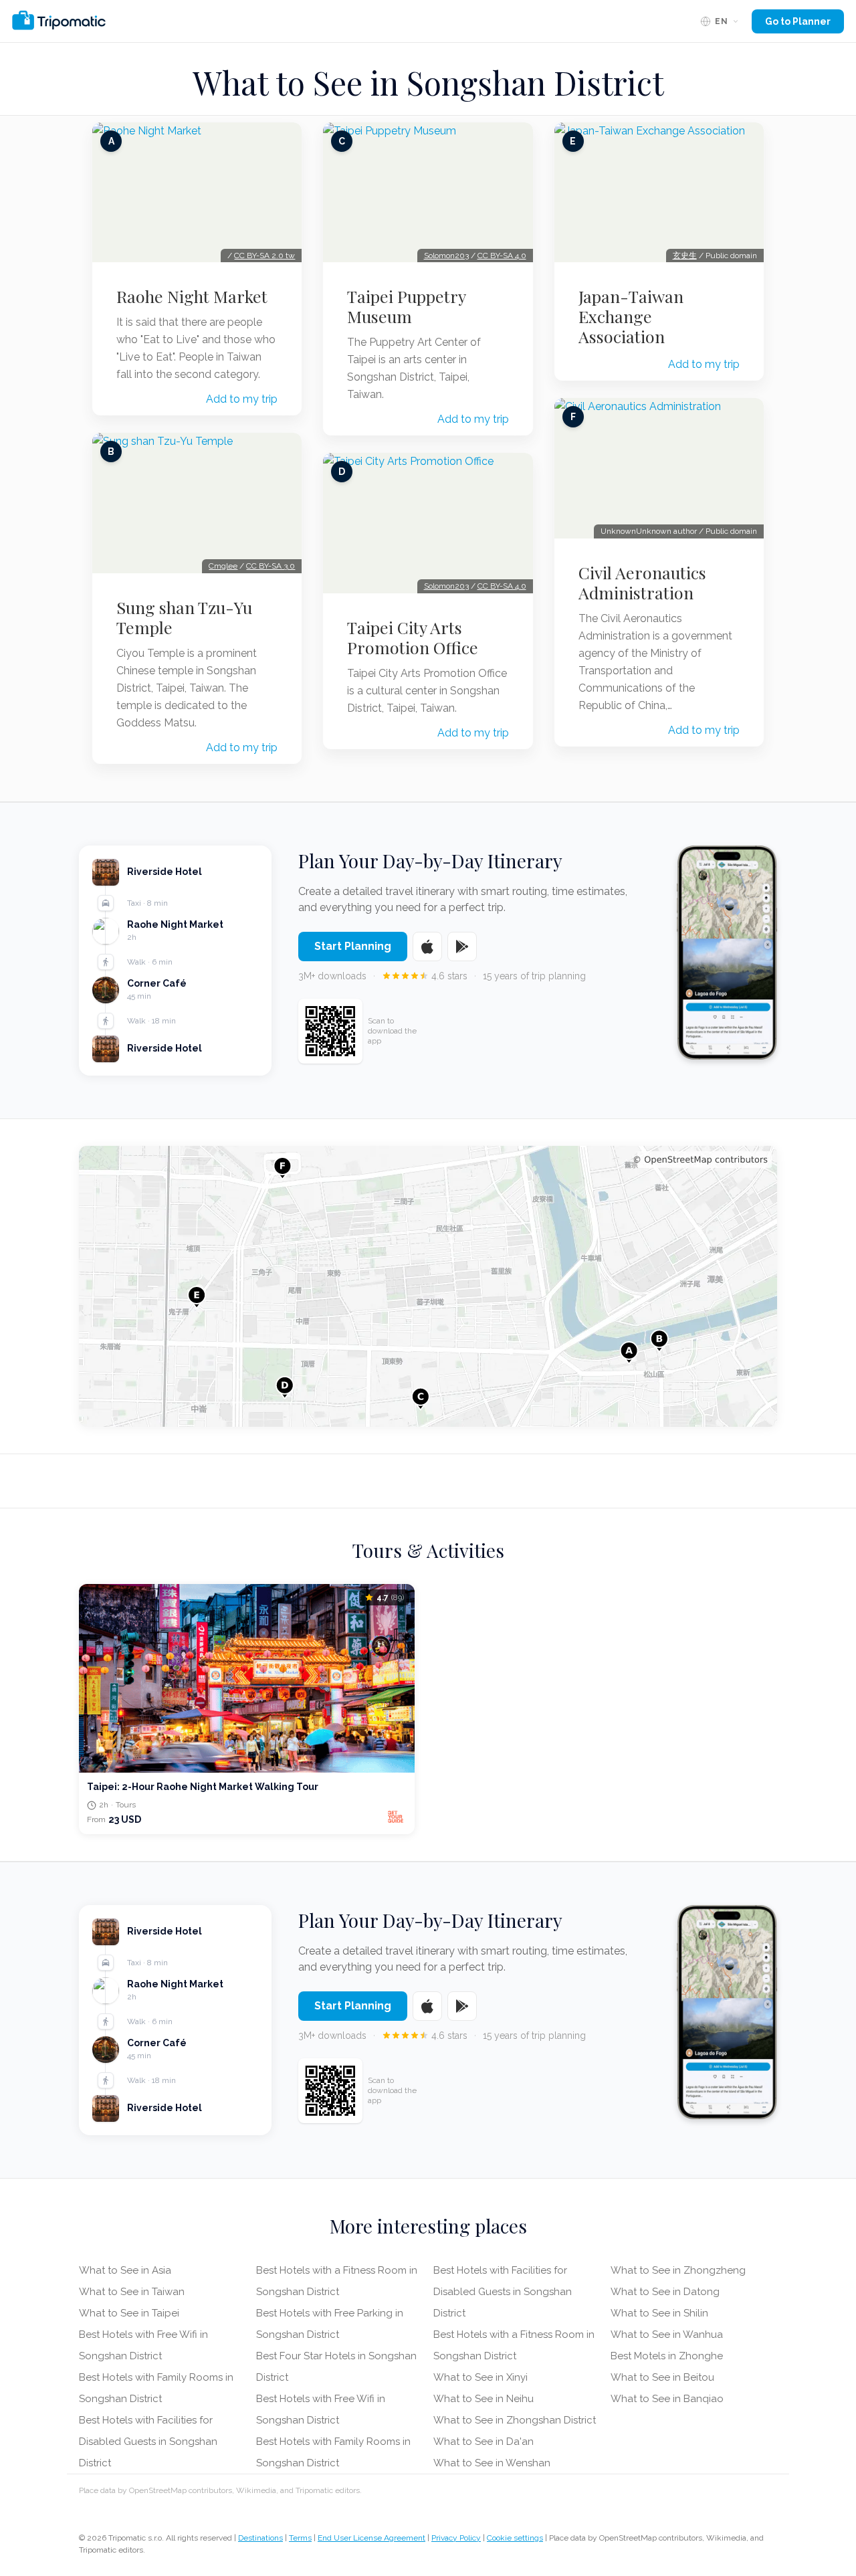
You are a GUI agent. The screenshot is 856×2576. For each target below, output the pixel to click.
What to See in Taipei (129, 2313)
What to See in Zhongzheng (678, 2270)
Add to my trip (242, 399)
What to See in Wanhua (667, 2335)
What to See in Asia (125, 2270)
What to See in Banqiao (667, 2399)
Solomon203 (446, 256)
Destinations (260, 2538)
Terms (300, 2538)
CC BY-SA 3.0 (271, 566)
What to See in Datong (665, 2292)
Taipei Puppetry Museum (406, 306)
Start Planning (353, 946)
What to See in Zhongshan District (515, 2420)
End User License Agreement (371, 2538)
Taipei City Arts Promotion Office (413, 637)
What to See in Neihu (484, 2399)
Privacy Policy (456, 2538)
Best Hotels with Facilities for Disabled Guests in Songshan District (148, 2442)
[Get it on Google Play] (462, 947)
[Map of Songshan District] (428, 1286)
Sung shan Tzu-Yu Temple (184, 617)
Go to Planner (798, 21)
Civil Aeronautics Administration (642, 583)
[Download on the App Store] (427, 947)
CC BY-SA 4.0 (502, 256)
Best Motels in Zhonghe (667, 2356)
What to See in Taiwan (132, 2292)
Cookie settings (515, 2538)
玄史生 (685, 256)
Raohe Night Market (192, 296)
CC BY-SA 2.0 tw (264, 256)
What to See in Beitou (662, 2377)
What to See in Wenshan (492, 2463)
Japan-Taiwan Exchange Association (631, 316)
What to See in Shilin (659, 2313)
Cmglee (223, 566)
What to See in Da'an (484, 2442)
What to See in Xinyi (480, 2377)
